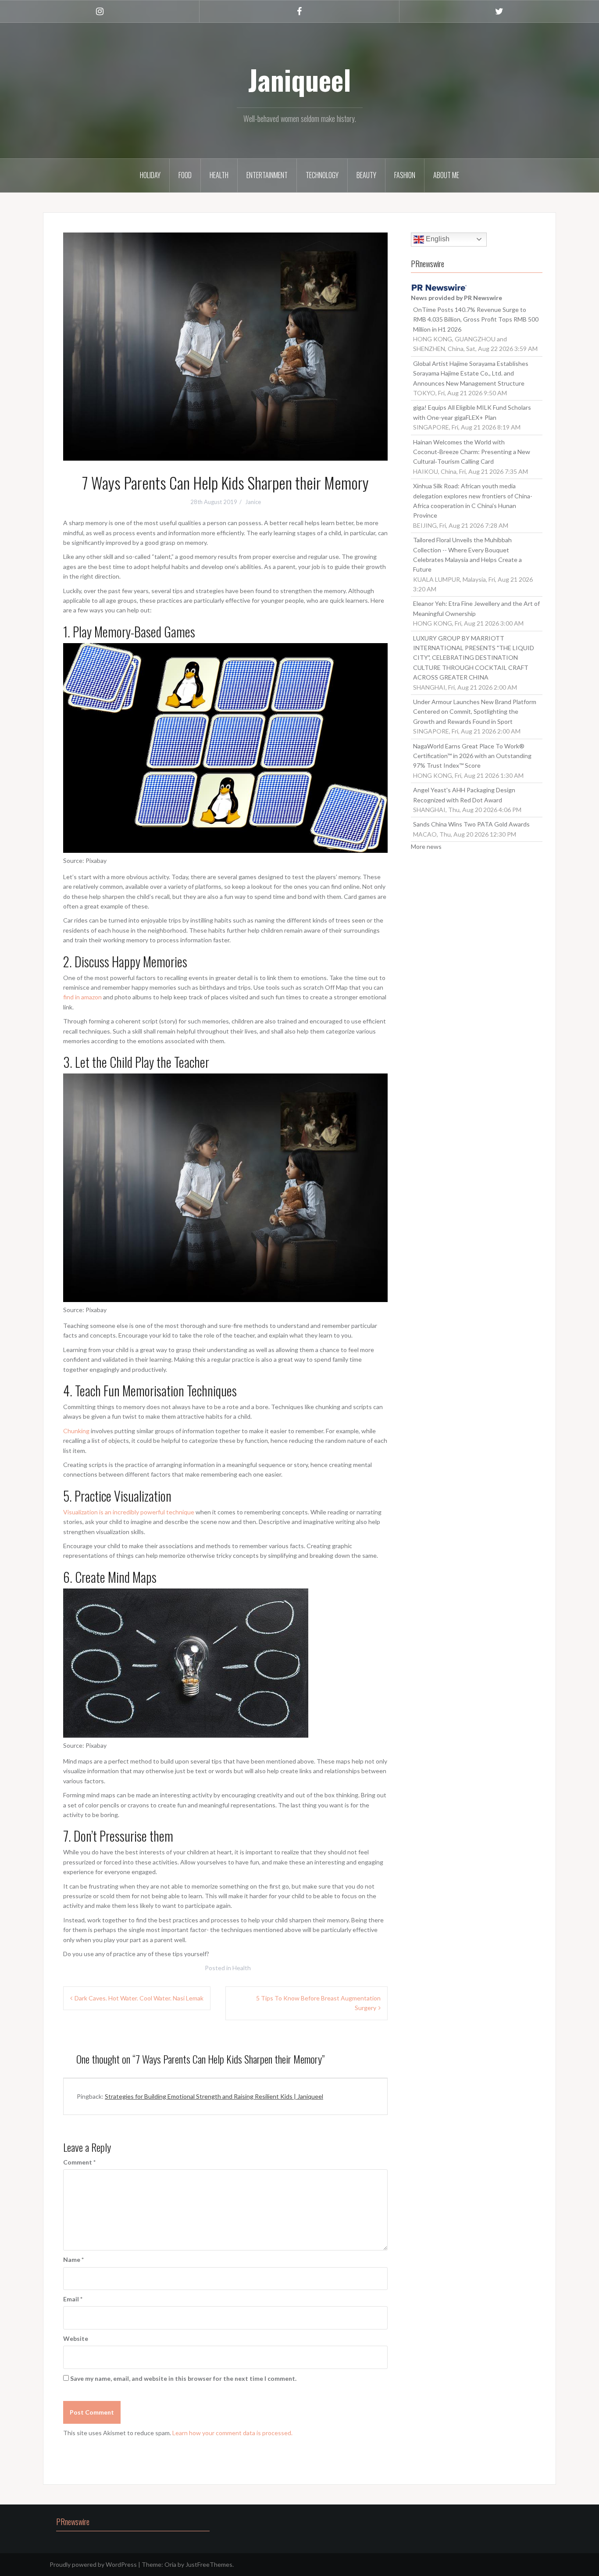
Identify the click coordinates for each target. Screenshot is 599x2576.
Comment (79, 2162)
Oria (170, 2564)
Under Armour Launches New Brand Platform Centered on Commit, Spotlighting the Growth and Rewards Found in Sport (475, 712)
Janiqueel (299, 79)
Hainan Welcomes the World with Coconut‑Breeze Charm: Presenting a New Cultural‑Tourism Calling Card (472, 452)
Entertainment (267, 175)
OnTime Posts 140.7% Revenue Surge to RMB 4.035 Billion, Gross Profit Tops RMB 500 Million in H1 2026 (476, 319)
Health (219, 175)
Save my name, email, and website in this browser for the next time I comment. (183, 2378)
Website (76, 2338)
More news (426, 846)
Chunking (76, 1431)
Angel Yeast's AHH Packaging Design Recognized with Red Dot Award (464, 795)
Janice (253, 502)
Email (73, 2299)
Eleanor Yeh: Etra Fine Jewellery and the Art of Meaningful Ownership (476, 608)
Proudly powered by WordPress (93, 2564)
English (437, 239)
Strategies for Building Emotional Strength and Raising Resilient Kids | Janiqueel (214, 2096)
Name (73, 2259)
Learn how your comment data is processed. (232, 2433)
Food (185, 175)
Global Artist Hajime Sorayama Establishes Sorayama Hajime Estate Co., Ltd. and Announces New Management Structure (471, 373)
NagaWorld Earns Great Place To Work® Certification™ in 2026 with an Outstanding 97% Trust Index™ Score (472, 756)
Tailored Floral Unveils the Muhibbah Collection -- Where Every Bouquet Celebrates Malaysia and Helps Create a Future (467, 555)
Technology (322, 175)
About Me (446, 175)
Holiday (150, 175)
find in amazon (82, 997)
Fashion (405, 175)
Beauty (366, 175)
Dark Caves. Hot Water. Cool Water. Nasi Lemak (139, 1998)
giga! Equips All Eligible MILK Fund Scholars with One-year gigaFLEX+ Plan (472, 412)
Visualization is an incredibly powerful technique (129, 1512)
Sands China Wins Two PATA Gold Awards (471, 824)
